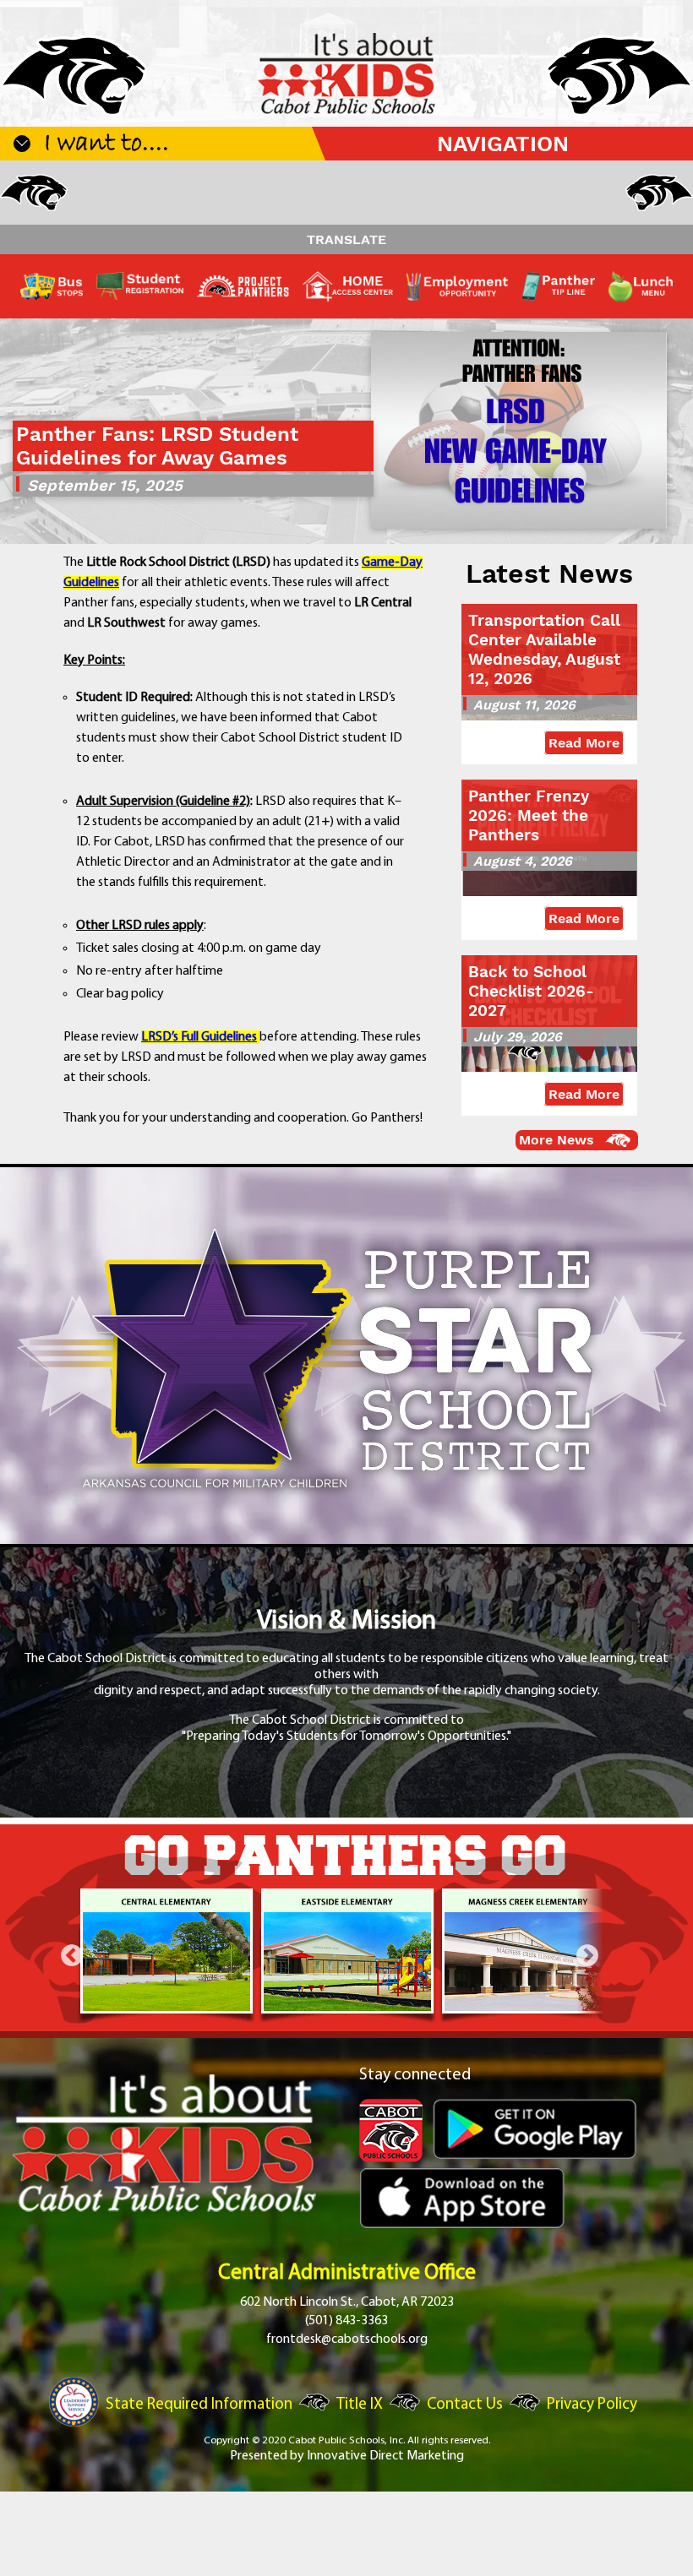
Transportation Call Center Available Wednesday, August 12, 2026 (544, 649)
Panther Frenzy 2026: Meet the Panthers (529, 815)
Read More (584, 743)
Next (587, 1956)
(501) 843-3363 (346, 2321)
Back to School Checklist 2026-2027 (531, 991)
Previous (72, 1956)
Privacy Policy (592, 2405)
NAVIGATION (503, 144)
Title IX (360, 2405)
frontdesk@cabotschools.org (347, 2340)
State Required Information (199, 2405)
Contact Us (465, 2405)
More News (557, 1140)
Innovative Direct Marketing (385, 2456)
